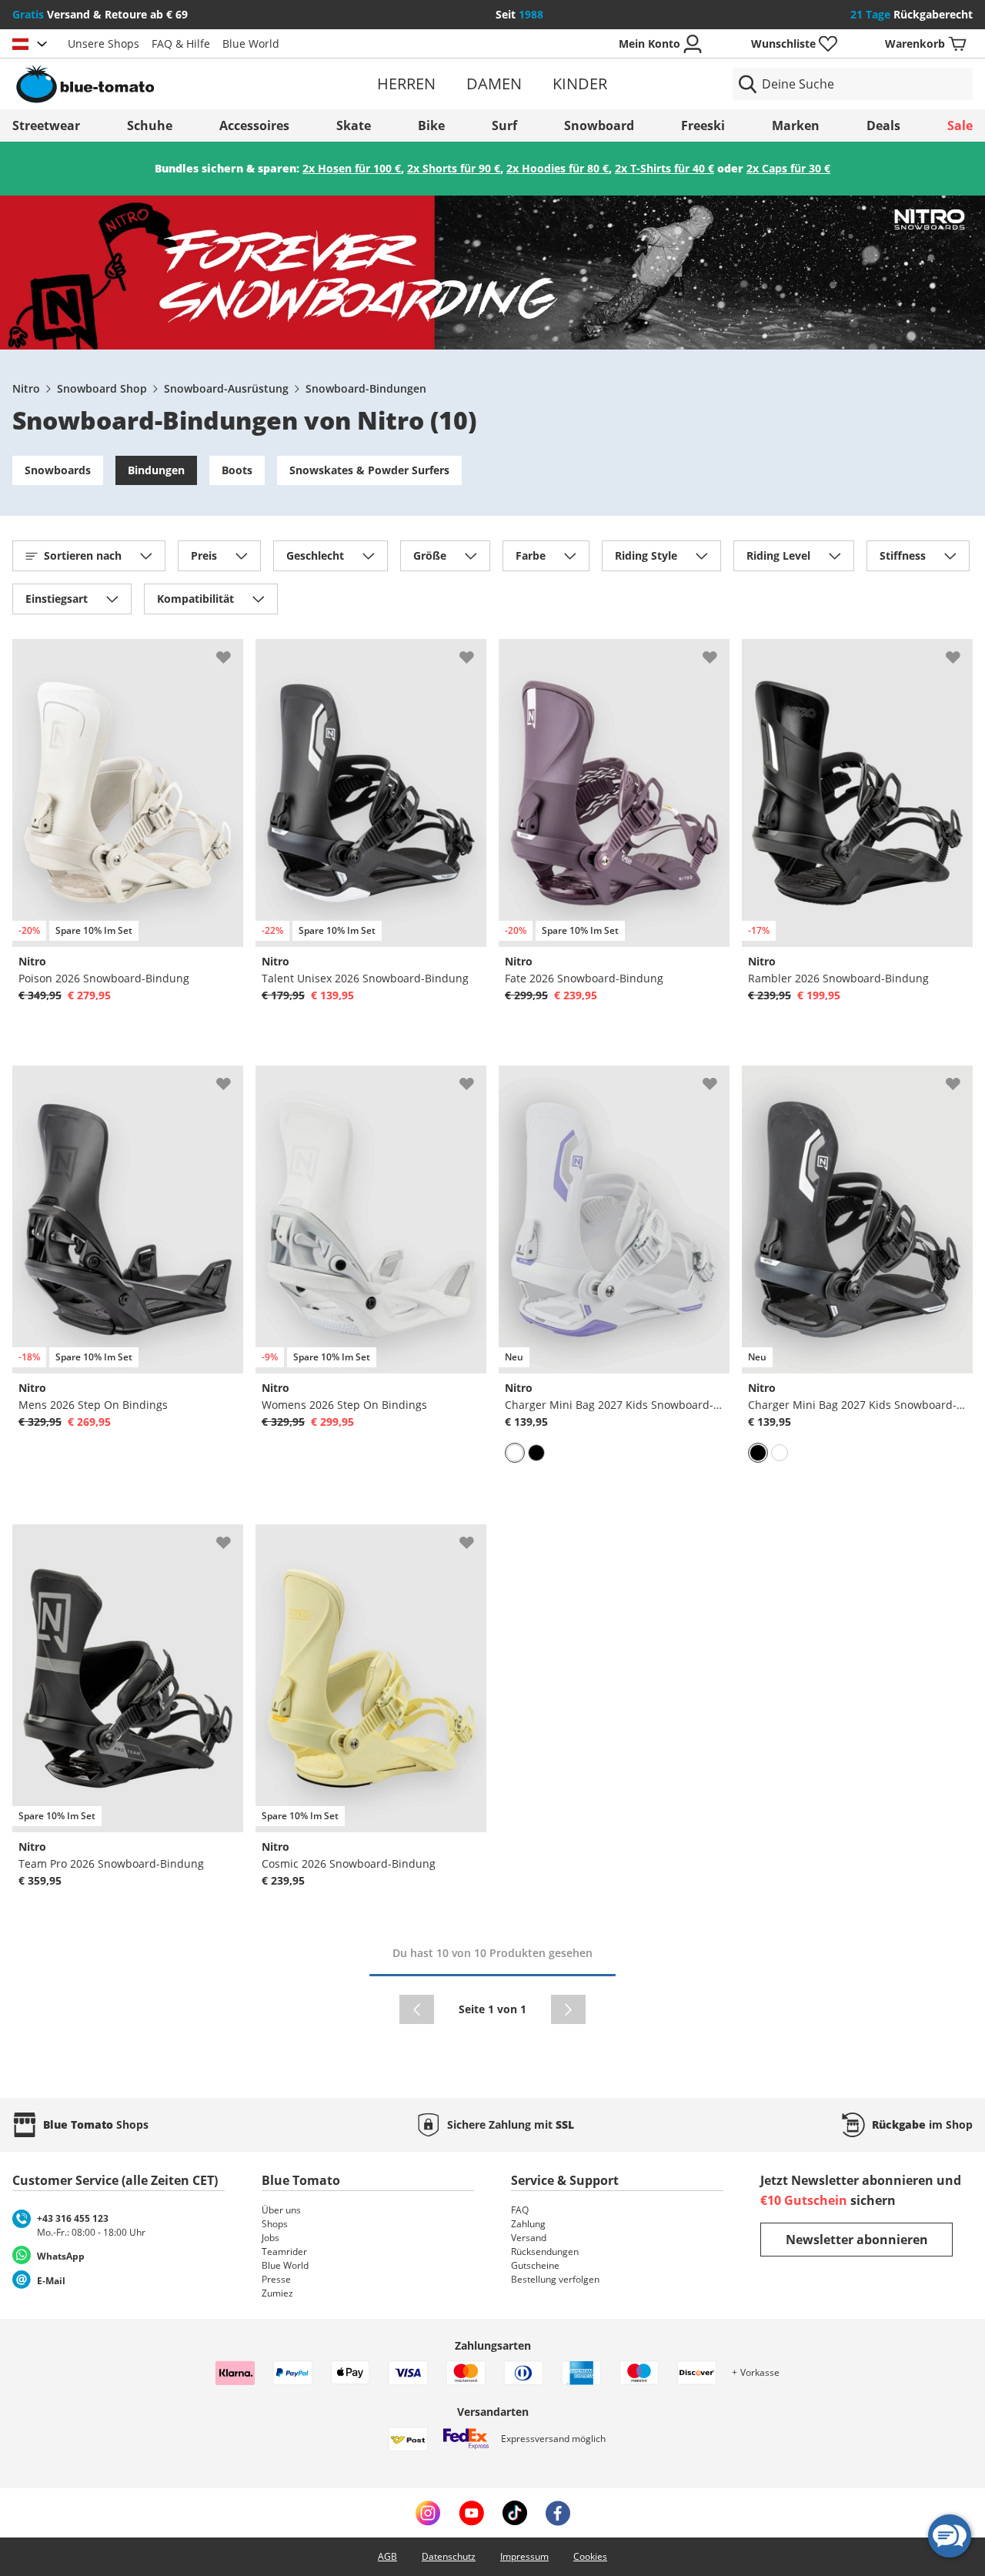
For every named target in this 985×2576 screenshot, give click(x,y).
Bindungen (156, 470)
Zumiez (277, 2293)
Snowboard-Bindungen (366, 388)
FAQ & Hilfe (181, 43)
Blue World (251, 43)
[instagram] (428, 2513)
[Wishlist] (231, 651)
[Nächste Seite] (568, 2009)
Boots (237, 470)
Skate (354, 125)
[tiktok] (515, 2513)
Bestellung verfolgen (555, 2279)
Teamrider (284, 2251)
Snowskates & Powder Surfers (369, 470)
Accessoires (254, 125)
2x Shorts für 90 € (454, 168)
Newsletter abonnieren (857, 2240)
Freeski (703, 125)
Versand (529, 2238)
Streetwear (46, 125)
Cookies (590, 2556)
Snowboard (599, 125)
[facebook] (558, 2513)
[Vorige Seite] (417, 2009)
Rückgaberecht (912, 14)
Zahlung (528, 2224)
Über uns (281, 2210)
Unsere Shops (104, 43)
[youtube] (471, 2513)
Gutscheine (535, 2265)
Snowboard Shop (102, 388)
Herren (406, 84)
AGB (387, 2556)
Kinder (580, 84)
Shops (275, 2224)
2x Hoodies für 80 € (558, 168)
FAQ (520, 2210)
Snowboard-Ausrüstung (226, 388)
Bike (431, 125)
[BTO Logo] (168, 84)
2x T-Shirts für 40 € (664, 168)
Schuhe (150, 125)
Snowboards (58, 470)
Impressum (524, 2556)
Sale (960, 125)
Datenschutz (449, 2556)
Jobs (270, 2238)
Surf (504, 125)
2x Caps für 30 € (788, 168)
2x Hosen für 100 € (352, 168)
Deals (883, 125)
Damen (494, 84)
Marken (796, 125)
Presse (276, 2279)
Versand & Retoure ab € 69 (100, 14)
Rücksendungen (545, 2251)
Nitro (26, 388)
